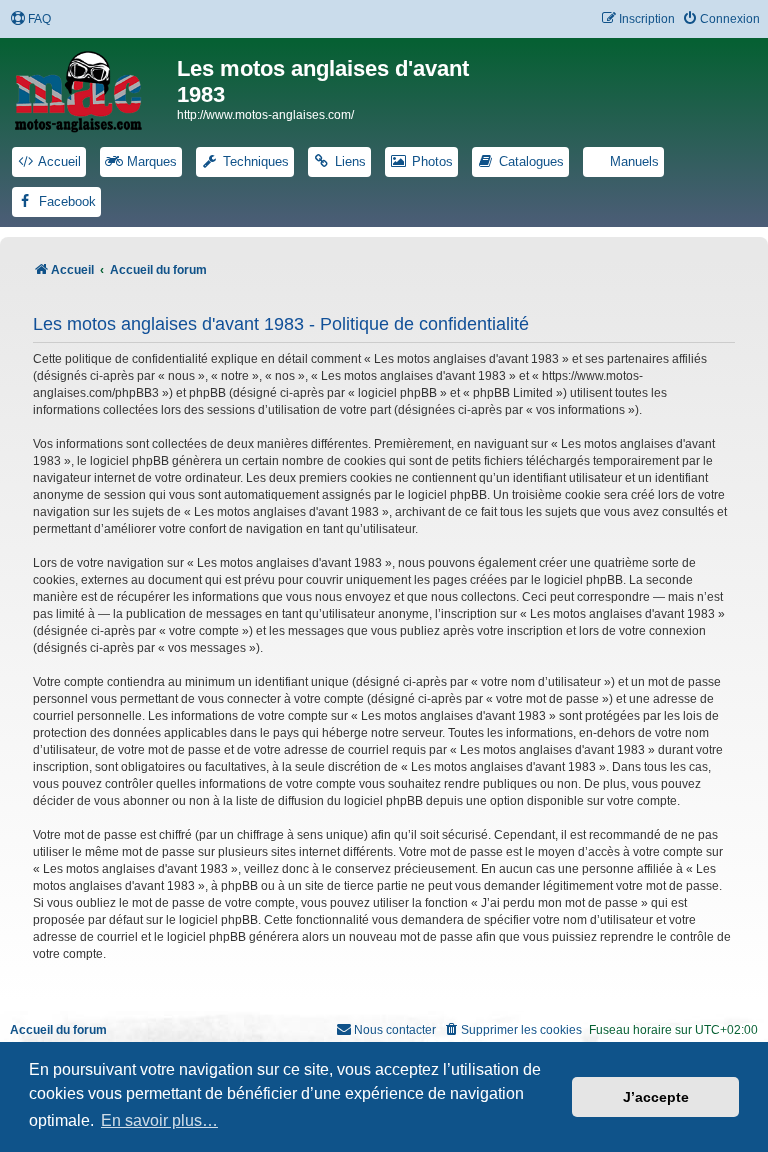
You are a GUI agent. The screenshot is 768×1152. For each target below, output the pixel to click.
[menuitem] (30, 19)
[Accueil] (91, 88)
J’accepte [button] (656, 1097)
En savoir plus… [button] (159, 1120)
